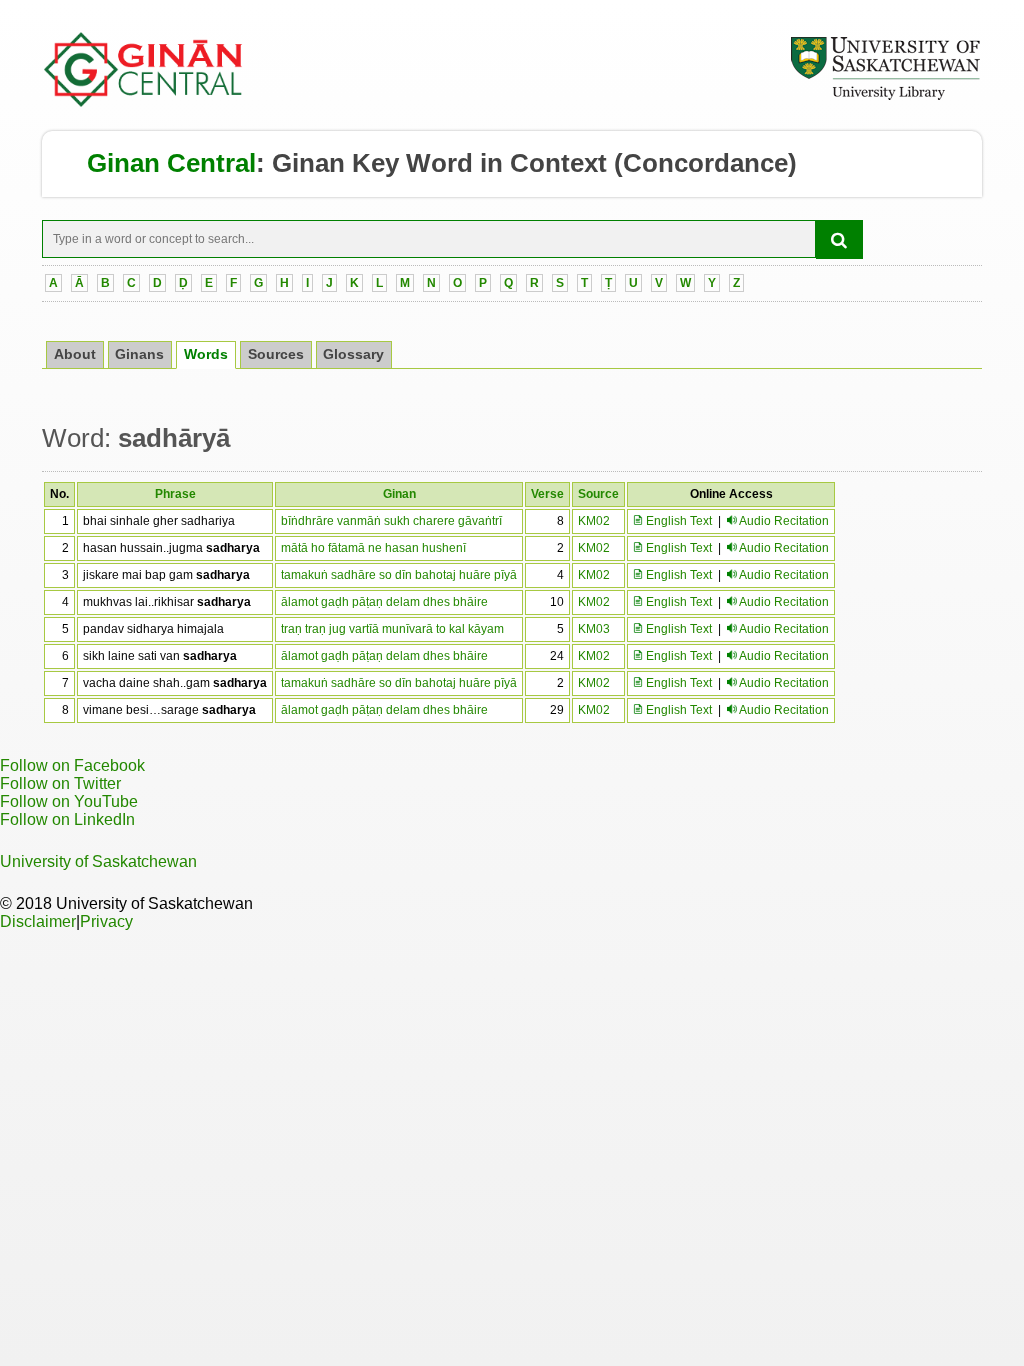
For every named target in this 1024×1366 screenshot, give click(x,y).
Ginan (399, 494)
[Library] (885, 97)
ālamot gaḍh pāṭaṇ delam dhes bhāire (384, 602)
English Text (677, 521)
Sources (276, 354)
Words (206, 354)
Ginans (139, 354)
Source (598, 494)
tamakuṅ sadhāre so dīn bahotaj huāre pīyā (399, 575)
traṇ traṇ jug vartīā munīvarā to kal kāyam (392, 629)
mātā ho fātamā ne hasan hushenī (373, 548)
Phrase (175, 494)
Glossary (353, 354)
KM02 (594, 521)
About (75, 354)
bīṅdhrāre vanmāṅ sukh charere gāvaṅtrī (391, 521)
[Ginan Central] (144, 102)
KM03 (594, 629)
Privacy (106, 921)
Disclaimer (38, 921)
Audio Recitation (784, 521)
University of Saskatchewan (98, 861)
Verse (547, 494)
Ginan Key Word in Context (439, 163)
